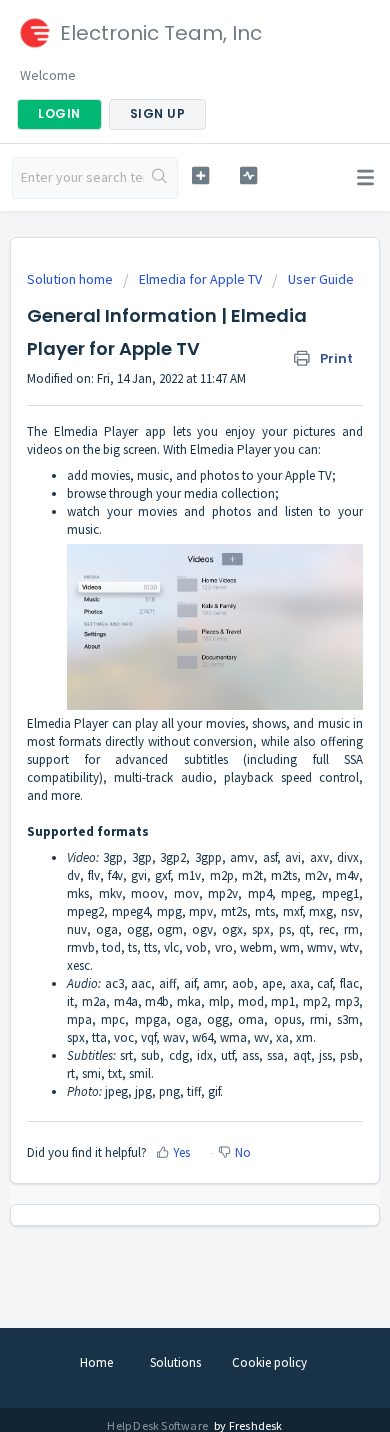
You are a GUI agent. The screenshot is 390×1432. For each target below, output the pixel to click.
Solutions (175, 1362)
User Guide (321, 279)
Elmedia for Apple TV (200, 279)
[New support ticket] (200, 175)
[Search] (160, 178)
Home (96, 1362)
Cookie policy (269, 1362)
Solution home (71, 279)
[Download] (158, 710)
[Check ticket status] (248, 175)
